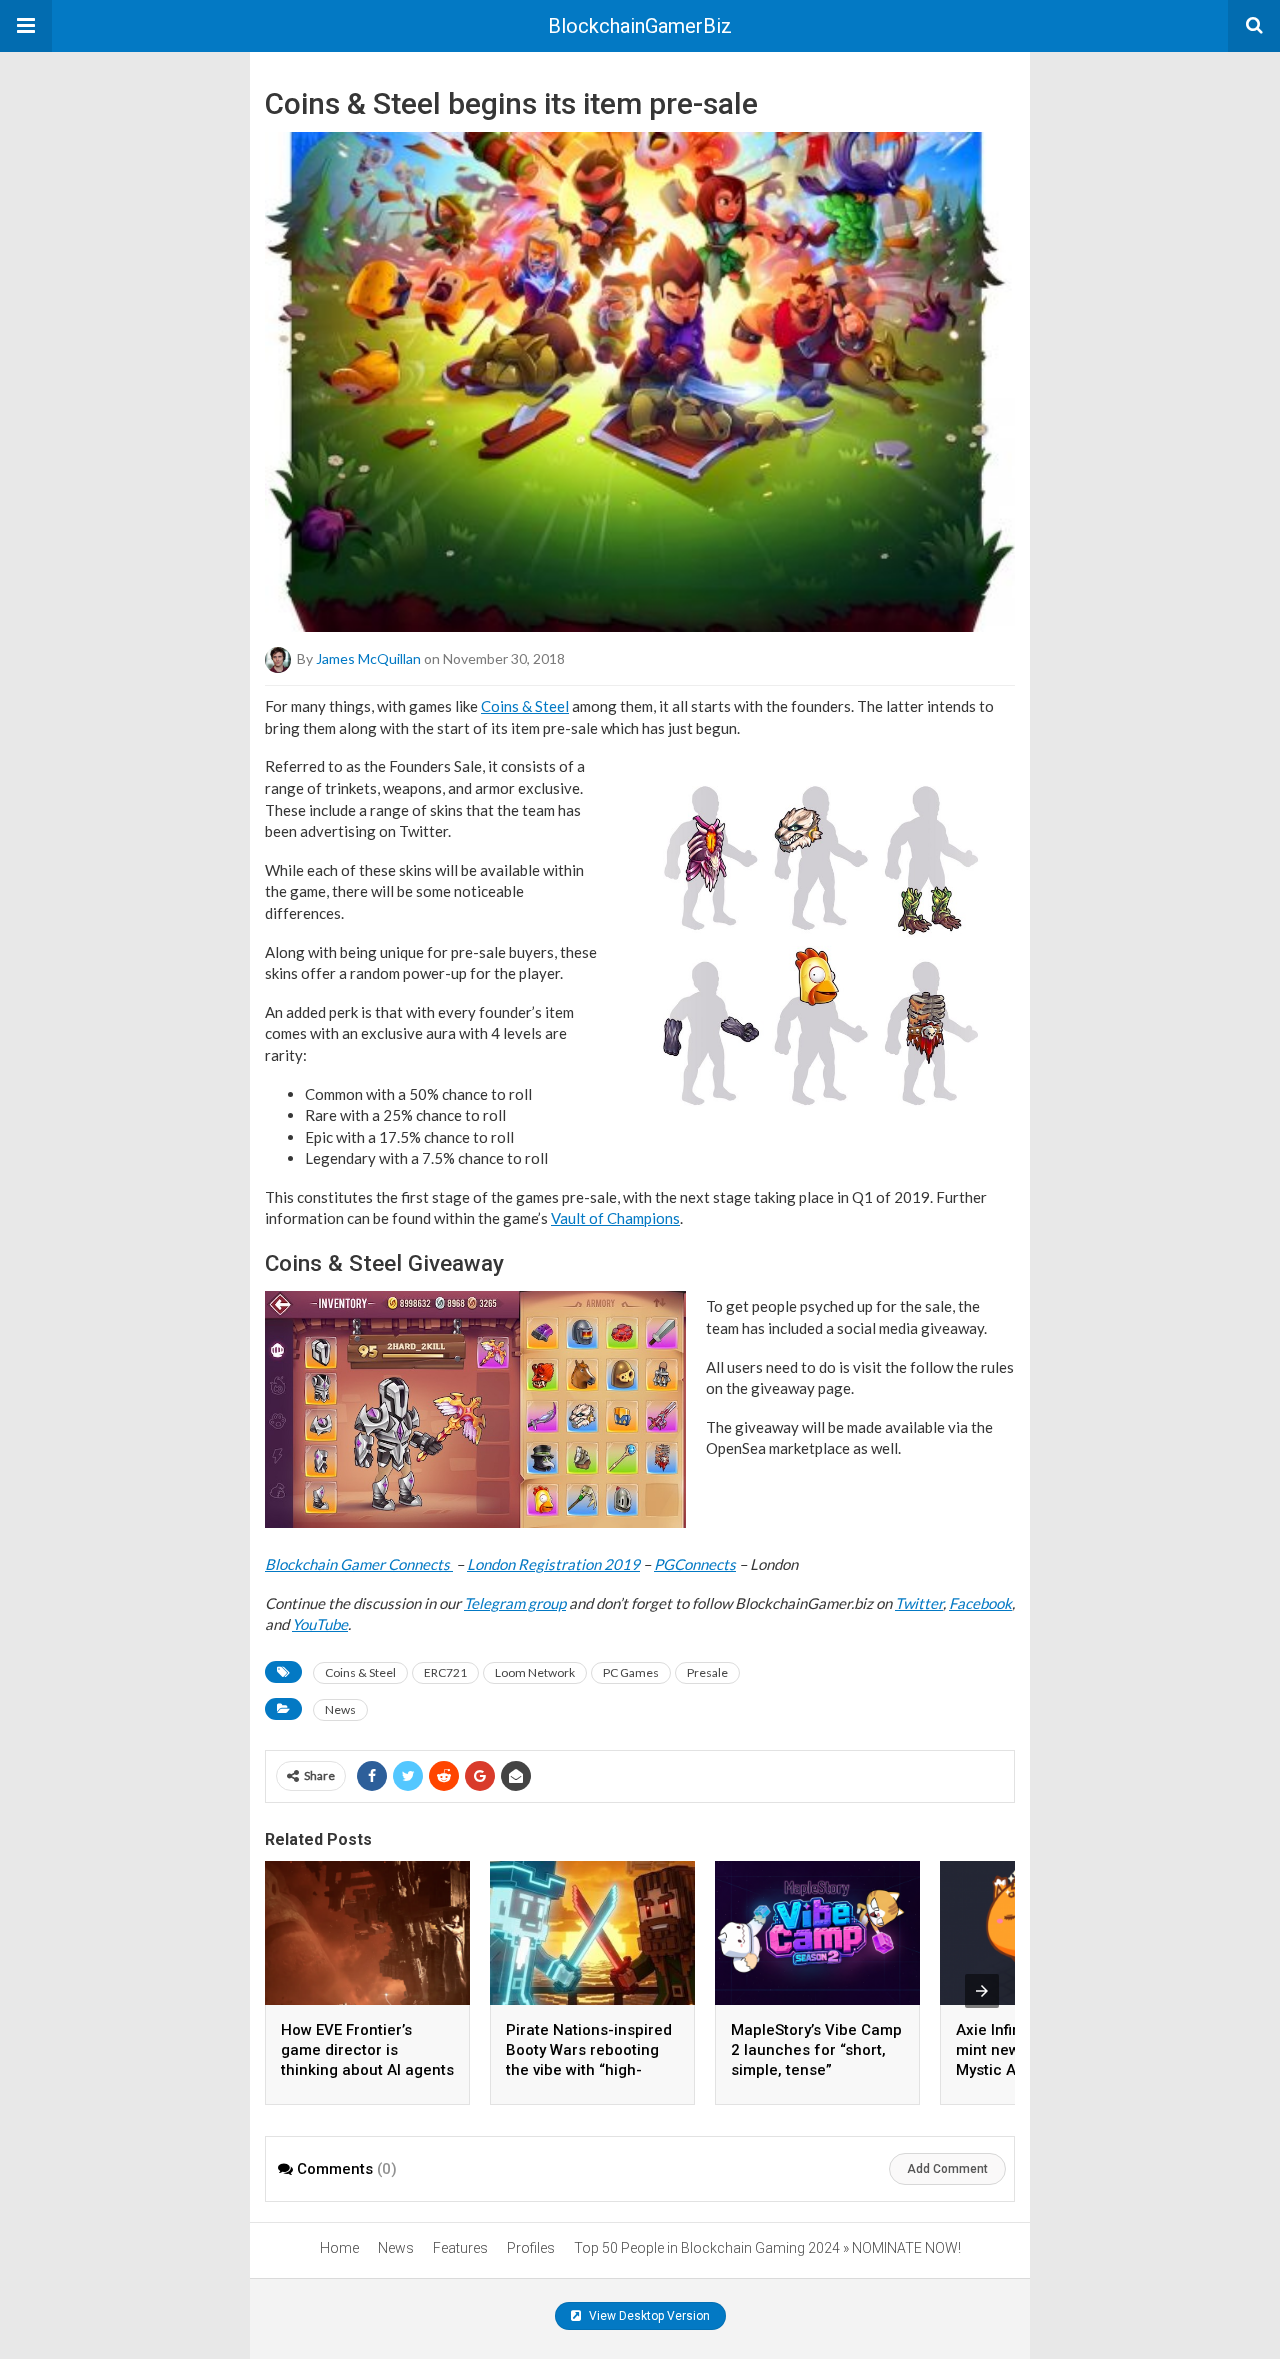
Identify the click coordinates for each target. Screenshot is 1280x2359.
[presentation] (982, 1991)
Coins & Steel (525, 706)
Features (460, 2248)
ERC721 (445, 1672)
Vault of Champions (615, 1218)
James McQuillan (368, 658)
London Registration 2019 (553, 1564)
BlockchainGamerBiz (640, 26)
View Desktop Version (648, 2316)
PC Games (631, 1672)
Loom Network (535, 1672)
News (340, 1709)
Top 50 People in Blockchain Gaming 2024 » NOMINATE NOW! (767, 2248)
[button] (26, 26)
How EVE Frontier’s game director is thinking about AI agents (367, 2050)
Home (339, 2248)
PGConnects (695, 1564)
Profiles (531, 2248)
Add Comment (947, 2169)
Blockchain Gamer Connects (359, 1564)
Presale (707, 1672)
